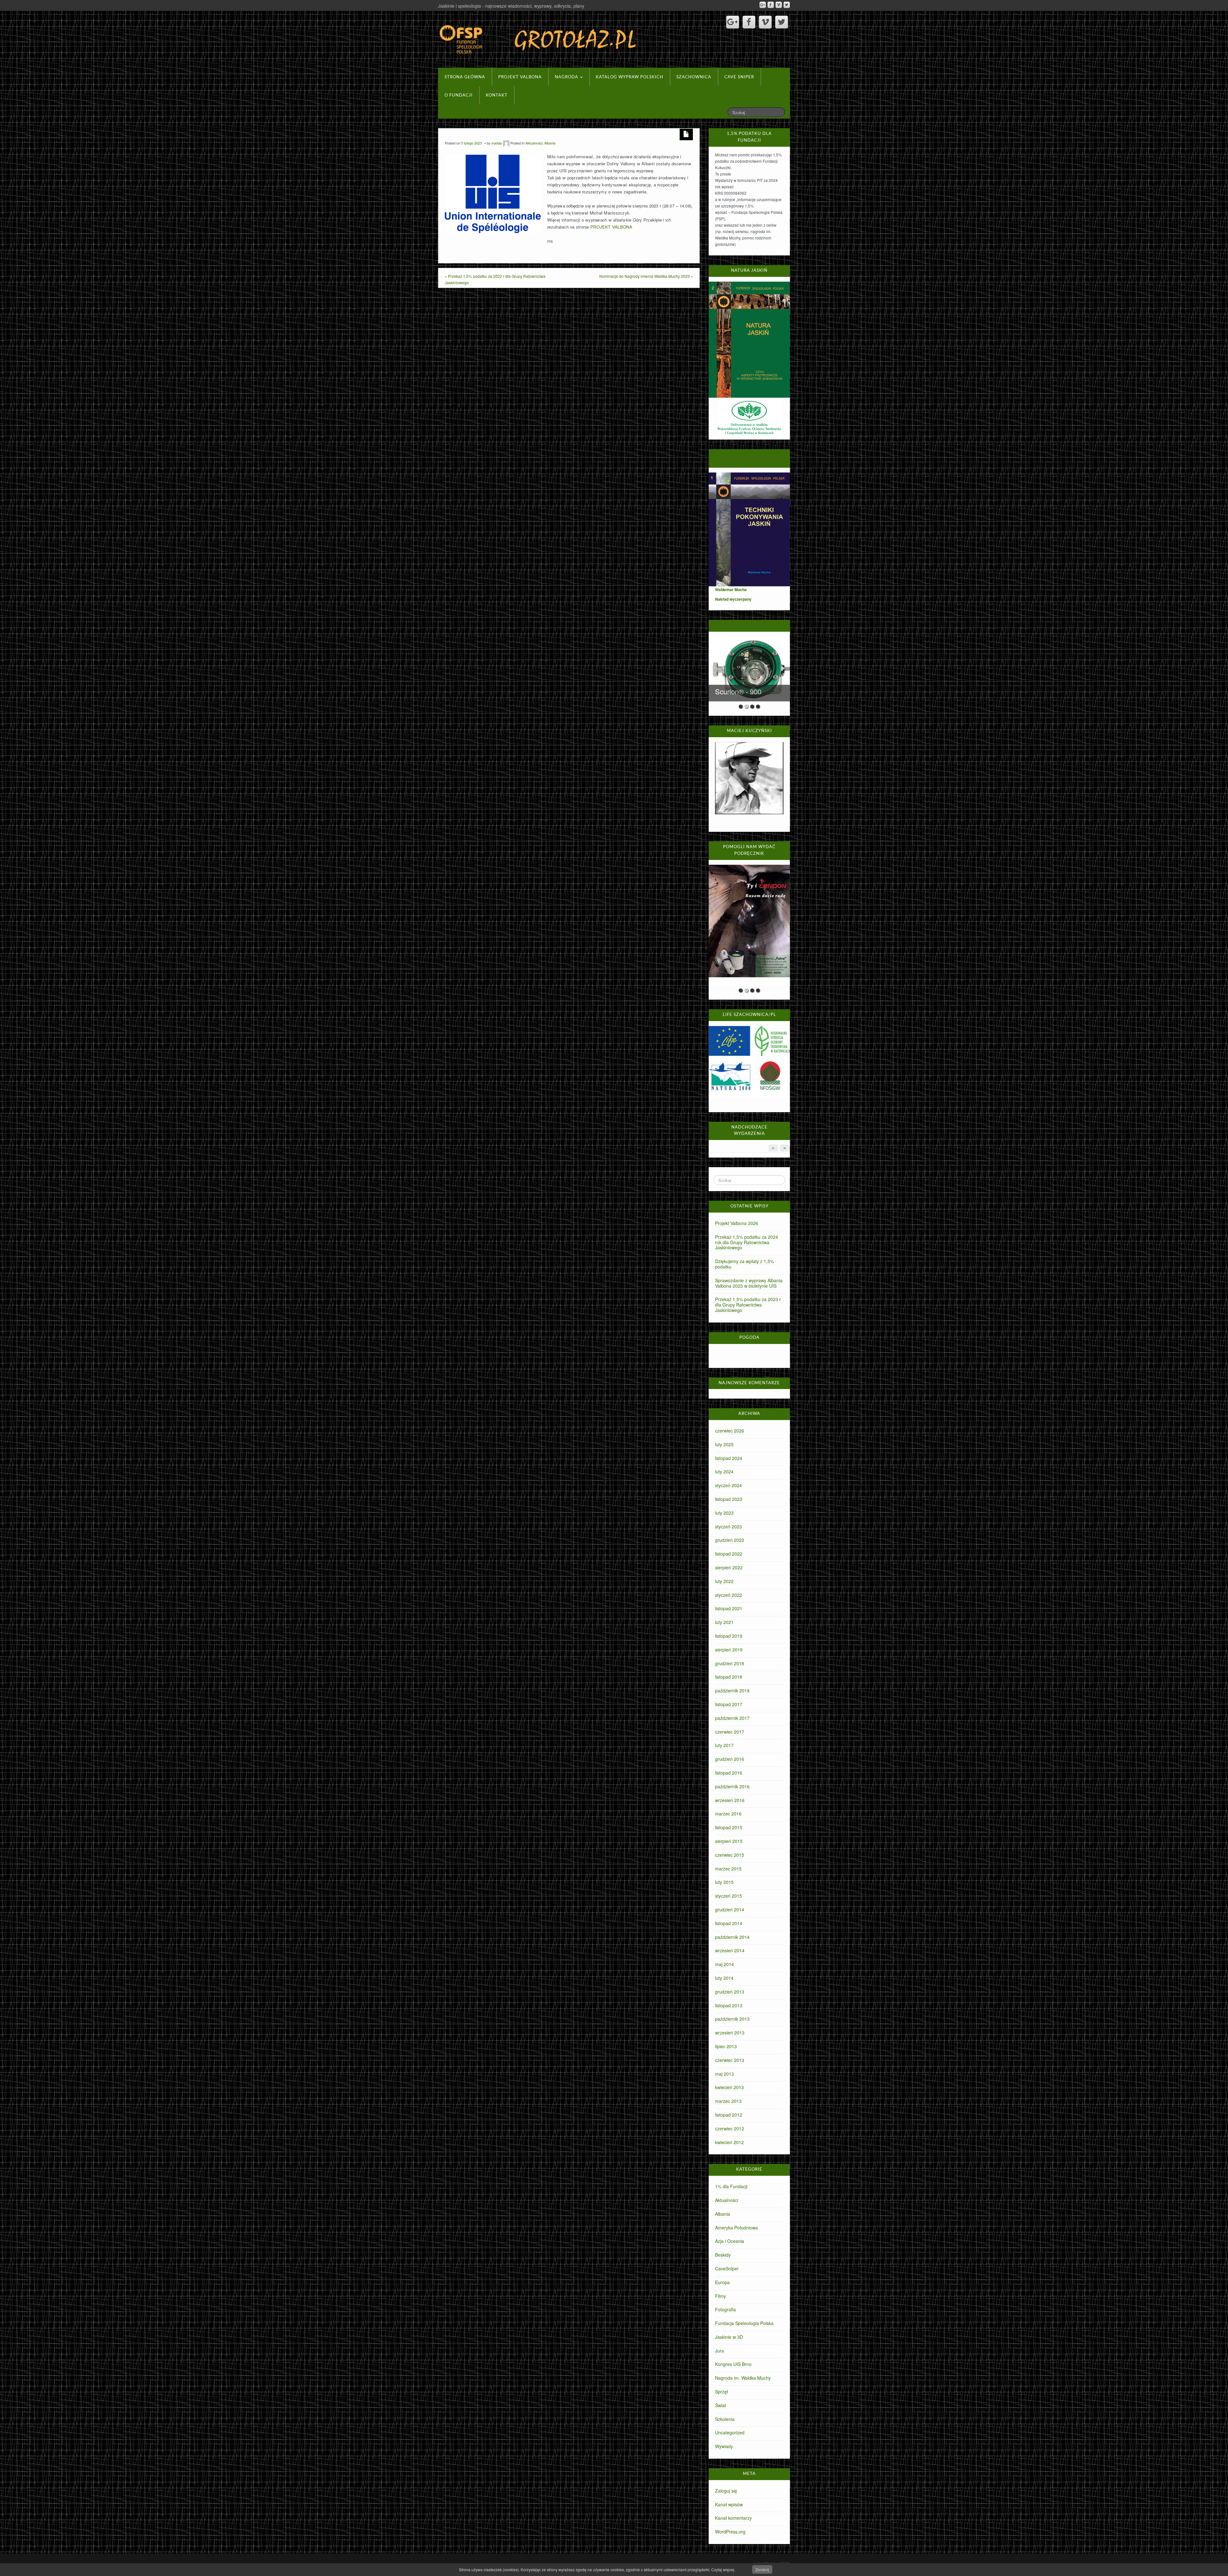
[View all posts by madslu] (506, 143)
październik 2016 (732, 1786)
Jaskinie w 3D (729, 2337)
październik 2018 (732, 1690)
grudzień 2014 (730, 1909)
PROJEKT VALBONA (611, 227)
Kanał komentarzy (733, 2518)
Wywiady (724, 2446)
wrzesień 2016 (730, 1800)
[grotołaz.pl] (539, 38)
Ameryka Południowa (736, 2228)
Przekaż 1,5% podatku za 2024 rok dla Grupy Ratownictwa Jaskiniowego (747, 1242)
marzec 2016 (728, 1814)
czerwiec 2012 (730, 2128)
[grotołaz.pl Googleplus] (763, 5)
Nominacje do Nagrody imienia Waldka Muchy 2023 (645, 276)
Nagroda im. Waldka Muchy (743, 2378)
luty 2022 (724, 1581)
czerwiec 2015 (730, 1855)
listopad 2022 (729, 1554)
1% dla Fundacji (731, 2186)
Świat (720, 2405)
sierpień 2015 (729, 1841)
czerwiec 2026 (730, 1431)
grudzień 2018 (730, 1663)
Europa (722, 2282)
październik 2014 (732, 1937)
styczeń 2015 (728, 1896)
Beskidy (723, 2255)
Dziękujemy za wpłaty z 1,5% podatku (744, 1264)
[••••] (749, 925)
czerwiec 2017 (730, 1732)
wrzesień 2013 (730, 2033)
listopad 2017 (729, 1704)
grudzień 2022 (730, 1540)
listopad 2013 (729, 2005)
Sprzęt (722, 2392)
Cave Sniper (739, 77)
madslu (497, 143)
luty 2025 (724, 1444)
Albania (550, 143)
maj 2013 (724, 2074)
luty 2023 (724, 1513)
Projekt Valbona (520, 77)
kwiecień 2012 (729, 2142)
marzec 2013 (728, 2101)
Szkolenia (725, 2419)
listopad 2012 (729, 2115)
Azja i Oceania (730, 2241)
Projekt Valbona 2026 (737, 1223)
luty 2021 (724, 1622)
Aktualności (534, 143)
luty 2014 (724, 1978)
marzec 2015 (728, 1869)
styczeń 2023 (728, 1526)
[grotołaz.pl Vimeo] (779, 5)
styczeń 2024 (728, 1485)
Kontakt (497, 95)
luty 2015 (724, 1882)
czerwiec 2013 (730, 2060)
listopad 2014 (729, 1923)
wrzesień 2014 (730, 1950)
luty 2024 (724, 1471)
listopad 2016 (729, 1773)
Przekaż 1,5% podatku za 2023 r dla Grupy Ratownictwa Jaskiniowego (748, 1305)
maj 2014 (724, 1964)
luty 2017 (724, 1745)
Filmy (720, 2296)
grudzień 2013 (730, 1992)
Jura (720, 2351)
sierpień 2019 (729, 1650)
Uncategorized (730, 2432)
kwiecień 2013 (729, 2087)
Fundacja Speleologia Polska (744, 2323)
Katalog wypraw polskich (630, 77)
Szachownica (694, 77)
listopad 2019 (729, 1636)
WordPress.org (730, 2532)
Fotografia (725, 2309)
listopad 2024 (729, 1458)
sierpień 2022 (729, 1567)
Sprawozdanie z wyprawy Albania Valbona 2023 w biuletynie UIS (749, 1283)
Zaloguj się (726, 2491)
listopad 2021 (729, 1608)
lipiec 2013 (726, 2046)
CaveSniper (727, 2268)
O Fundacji (459, 95)
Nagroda (567, 77)
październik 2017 (732, 1718)
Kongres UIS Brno (733, 2364)
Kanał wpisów (729, 2504)
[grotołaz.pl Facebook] (771, 5)
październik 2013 (732, 2019)
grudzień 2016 (730, 1759)
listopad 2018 (729, 1677)
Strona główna (465, 77)
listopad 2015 (729, 1827)
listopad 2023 (729, 1499)
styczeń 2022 (728, 1595)
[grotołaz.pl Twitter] (787, 5)
